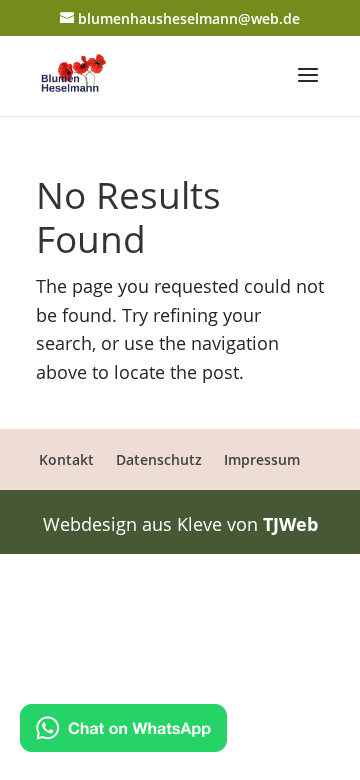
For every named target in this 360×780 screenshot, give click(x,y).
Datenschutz (159, 459)
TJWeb (290, 524)
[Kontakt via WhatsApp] (123, 732)
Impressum (262, 459)
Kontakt (66, 459)
